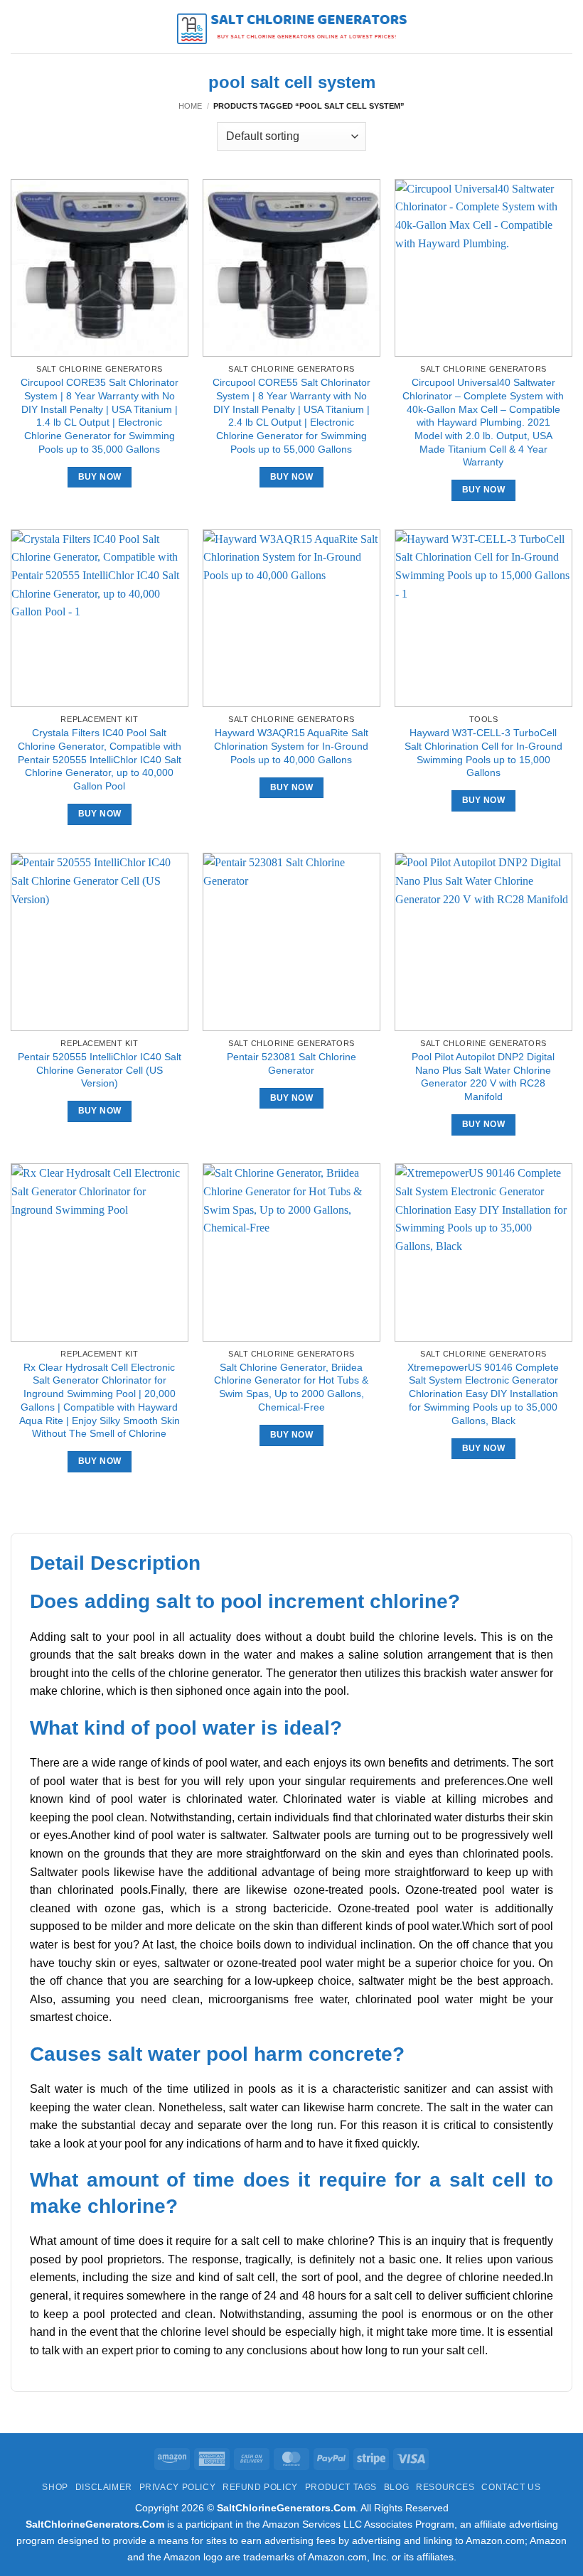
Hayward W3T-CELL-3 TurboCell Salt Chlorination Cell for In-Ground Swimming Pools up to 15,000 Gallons (483, 753)
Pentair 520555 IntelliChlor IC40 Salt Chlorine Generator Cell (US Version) (100, 1070)
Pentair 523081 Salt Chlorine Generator (291, 1063)
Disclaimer (104, 2487)
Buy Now (100, 477)
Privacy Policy (178, 2487)
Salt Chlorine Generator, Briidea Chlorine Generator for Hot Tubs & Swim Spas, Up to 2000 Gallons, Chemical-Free (291, 1387)
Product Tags (341, 2487)
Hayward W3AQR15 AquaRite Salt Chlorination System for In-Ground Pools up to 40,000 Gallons (291, 746)
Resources (445, 2487)
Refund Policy (260, 2487)
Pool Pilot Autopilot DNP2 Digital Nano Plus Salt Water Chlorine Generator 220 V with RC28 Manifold (483, 1077)
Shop (55, 2487)
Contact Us (511, 2487)
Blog (396, 2487)
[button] (19, 27)
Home (190, 106)
